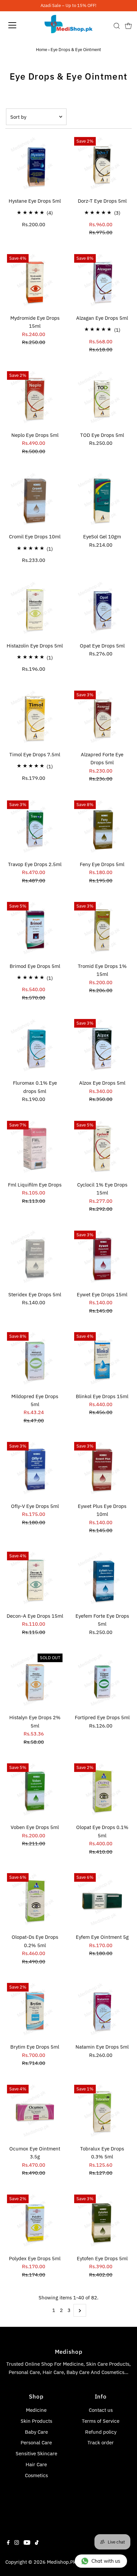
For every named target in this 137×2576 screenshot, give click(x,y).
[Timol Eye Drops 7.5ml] (35, 718)
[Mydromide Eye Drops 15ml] (35, 282)
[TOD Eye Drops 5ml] (102, 399)
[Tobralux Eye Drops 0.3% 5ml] (102, 2112)
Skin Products (36, 2421)
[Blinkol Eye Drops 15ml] (102, 1360)
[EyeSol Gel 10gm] (102, 500)
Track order (101, 2442)
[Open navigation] (19, 25)
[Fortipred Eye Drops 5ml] (102, 1681)
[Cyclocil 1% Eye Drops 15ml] (102, 1149)
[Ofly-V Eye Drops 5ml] (35, 1470)
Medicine (36, 2410)
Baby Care (36, 2432)
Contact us (101, 2410)
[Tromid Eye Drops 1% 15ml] (102, 930)
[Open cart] (128, 25)
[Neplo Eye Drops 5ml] (35, 399)
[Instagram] (17, 2543)
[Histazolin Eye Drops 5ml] (35, 610)
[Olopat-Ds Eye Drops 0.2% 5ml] (35, 1901)
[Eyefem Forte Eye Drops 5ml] (102, 1579)
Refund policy (101, 2432)
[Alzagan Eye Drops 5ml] (102, 282)
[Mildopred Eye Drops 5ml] (35, 1360)
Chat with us (106, 2561)
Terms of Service (101, 2421)
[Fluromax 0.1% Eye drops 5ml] (35, 1047)
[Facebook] (8, 2543)
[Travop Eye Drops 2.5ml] (35, 828)
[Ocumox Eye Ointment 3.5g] (35, 2112)
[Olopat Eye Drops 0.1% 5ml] (102, 1791)
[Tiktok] (37, 2543)
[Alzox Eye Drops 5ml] (102, 1047)
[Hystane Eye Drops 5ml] (35, 165)
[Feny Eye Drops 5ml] (102, 828)
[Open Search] (117, 26)
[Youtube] (27, 2543)
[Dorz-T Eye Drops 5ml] (102, 165)
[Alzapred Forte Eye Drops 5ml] (102, 718)
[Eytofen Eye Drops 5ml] (102, 2222)
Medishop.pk (61, 2562)
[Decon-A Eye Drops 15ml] (35, 1579)
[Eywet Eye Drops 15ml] (102, 1258)
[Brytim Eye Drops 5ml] (35, 2011)
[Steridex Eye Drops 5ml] (35, 1258)
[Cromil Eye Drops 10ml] (35, 500)
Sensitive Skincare (36, 2453)
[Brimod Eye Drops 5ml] (35, 930)
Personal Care (36, 2442)
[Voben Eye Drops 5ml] (35, 1791)
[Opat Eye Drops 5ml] (102, 610)
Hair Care (36, 2464)
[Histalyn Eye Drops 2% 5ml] (35, 1681)
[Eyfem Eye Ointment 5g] (102, 1901)
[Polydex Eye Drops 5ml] (35, 2222)
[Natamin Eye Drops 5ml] (102, 2011)
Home (42, 50)
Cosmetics (36, 2475)
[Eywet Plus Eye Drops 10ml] (102, 1470)
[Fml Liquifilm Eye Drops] (35, 1149)
